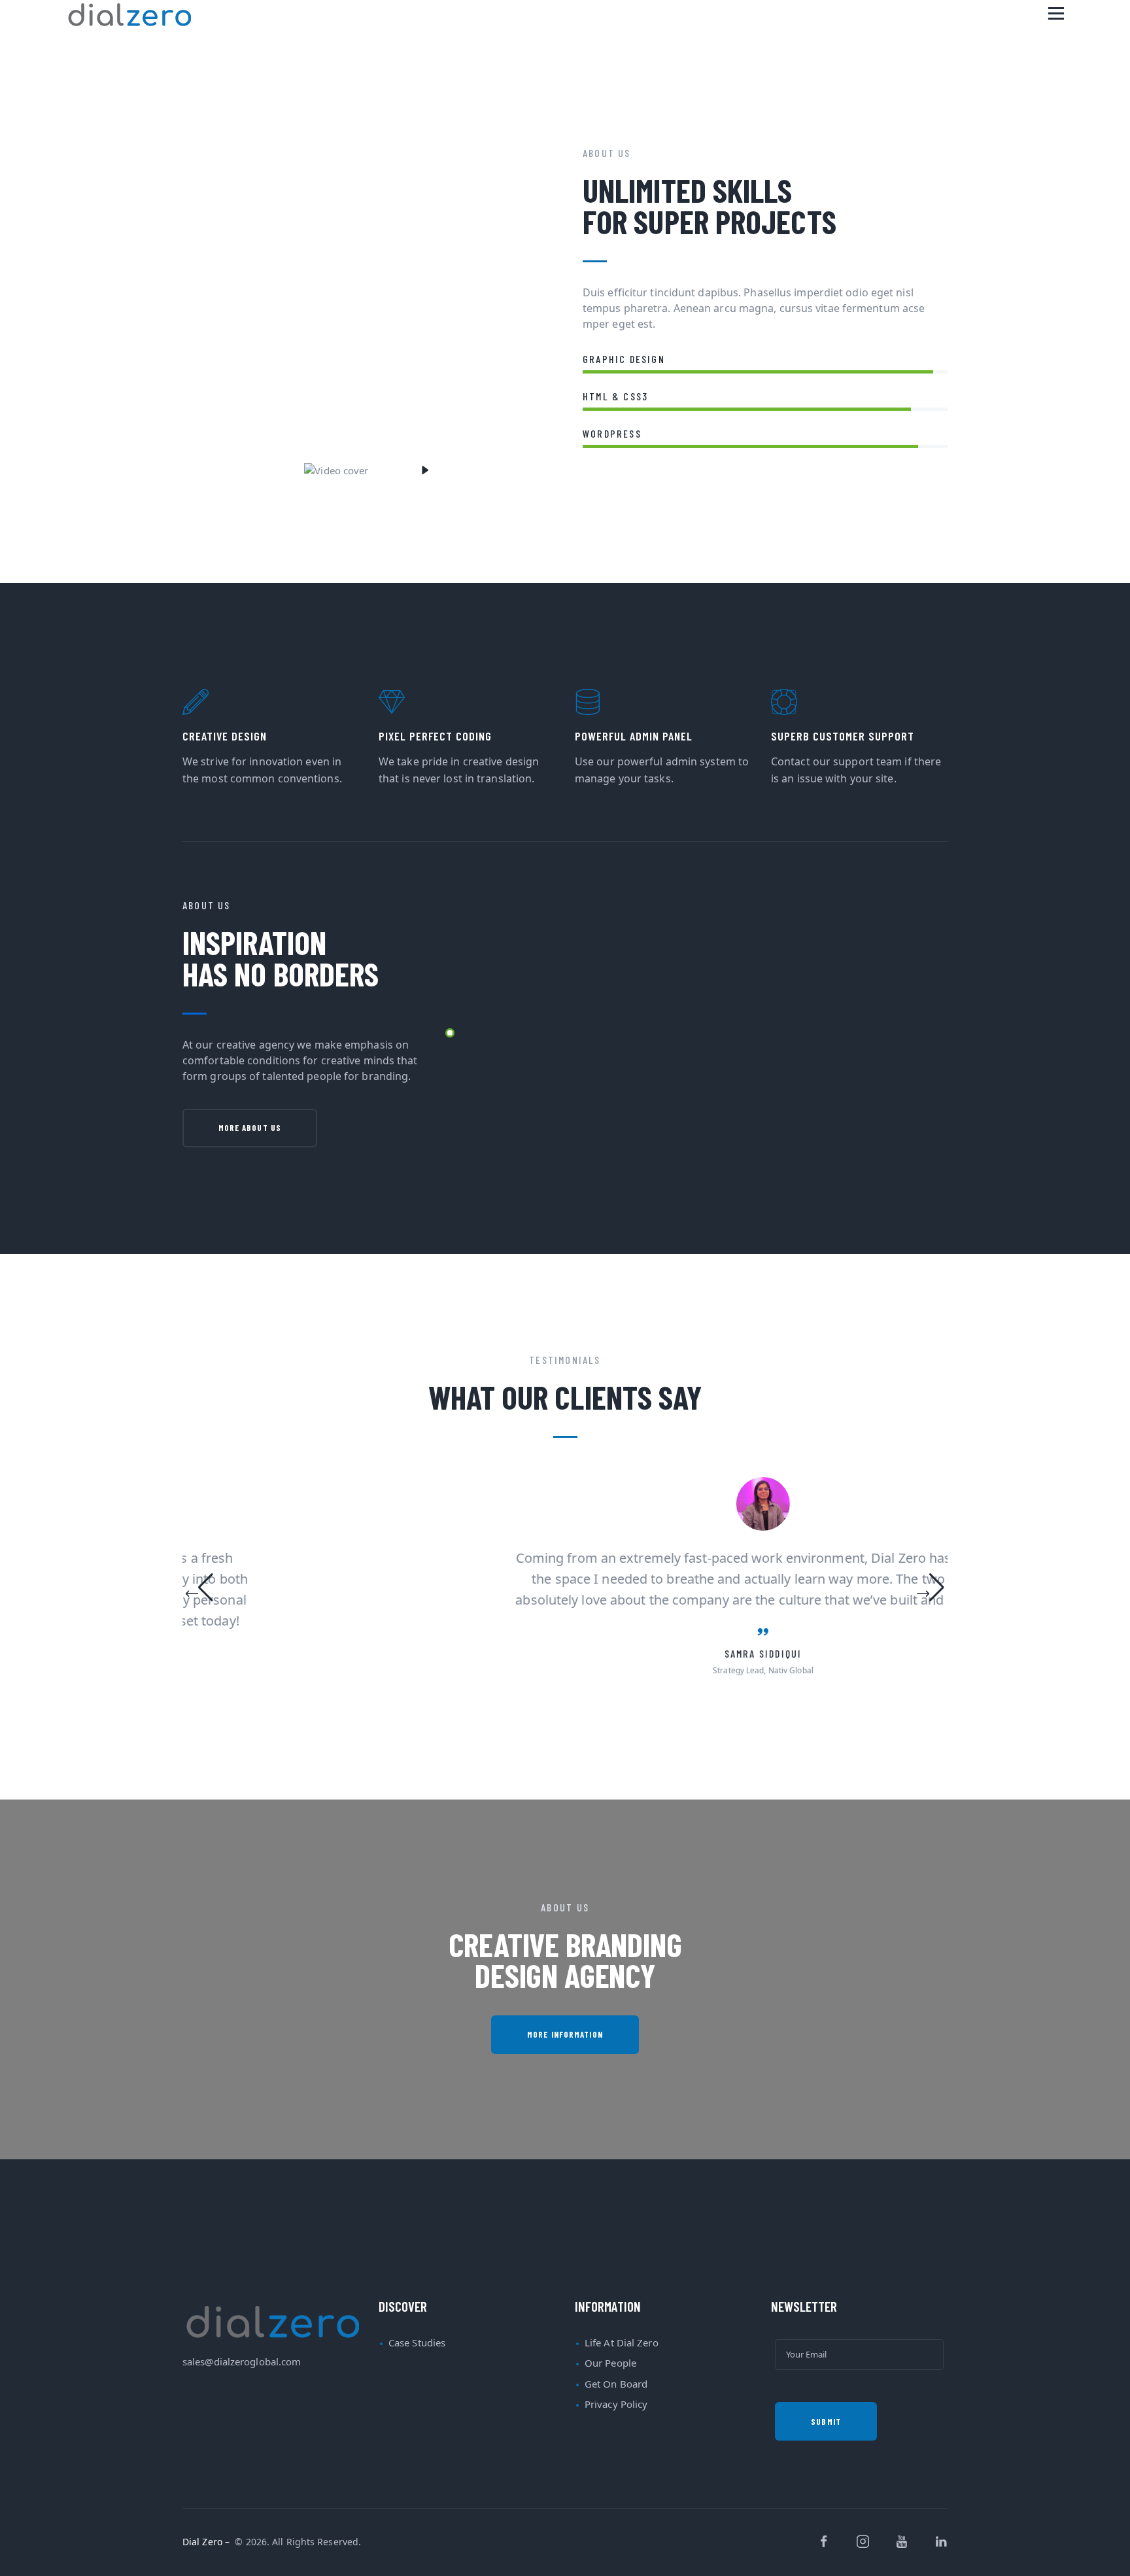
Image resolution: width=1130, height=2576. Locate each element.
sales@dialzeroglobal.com (242, 2361)
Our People (610, 2363)
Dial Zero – (207, 2542)
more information (565, 2034)
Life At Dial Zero (622, 2342)
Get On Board (616, 2384)
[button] (199, 1590)
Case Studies (417, 2342)
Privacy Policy (616, 2404)
